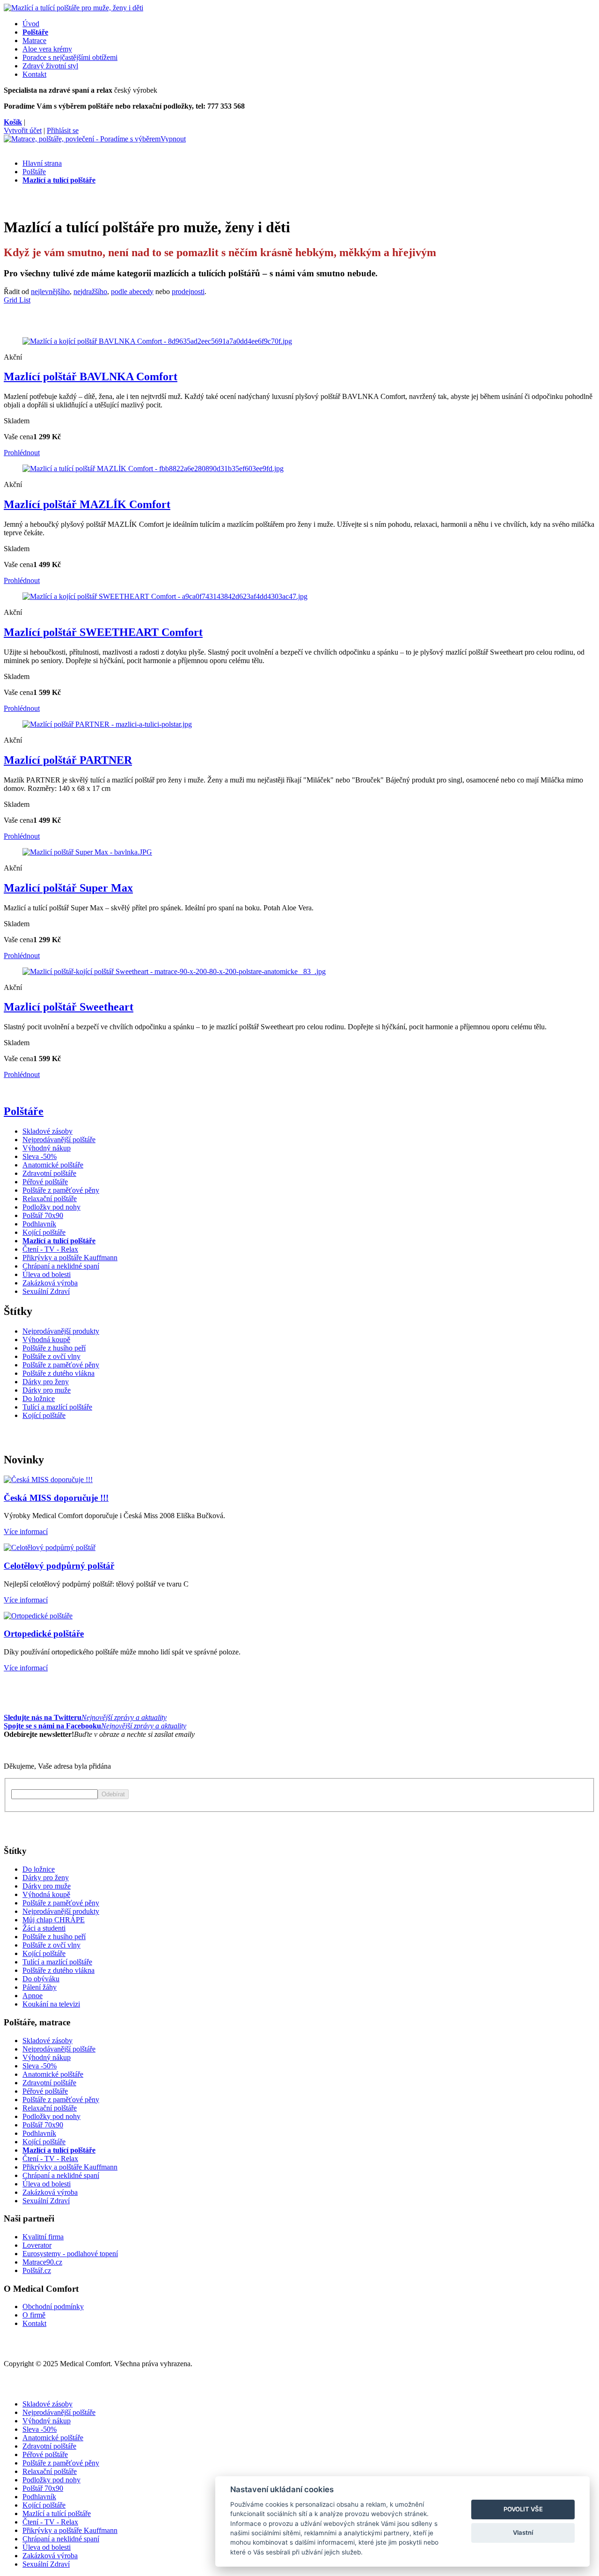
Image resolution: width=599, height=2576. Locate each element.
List (25, 300)
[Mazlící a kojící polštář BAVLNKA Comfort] (157, 341)
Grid (11, 300)
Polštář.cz (37, 2270)
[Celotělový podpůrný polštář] (50, 1547)
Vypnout (173, 139)
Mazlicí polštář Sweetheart (69, 1007)
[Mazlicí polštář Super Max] (87, 852)
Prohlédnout (22, 453)
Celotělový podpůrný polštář (59, 1566)
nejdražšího (90, 292)
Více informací (26, 1532)
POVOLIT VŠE (523, 2509)
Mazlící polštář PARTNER (68, 760)
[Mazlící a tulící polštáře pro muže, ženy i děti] (73, 8)
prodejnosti (188, 292)
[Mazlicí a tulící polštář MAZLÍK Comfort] (153, 469)
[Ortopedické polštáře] (38, 1616)
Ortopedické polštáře (44, 1634)
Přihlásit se (63, 130)
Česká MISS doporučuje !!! (56, 1498)
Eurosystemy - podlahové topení (70, 2254)
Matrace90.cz (42, 2262)
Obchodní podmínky (53, 2307)
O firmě (34, 2315)
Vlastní (523, 2532)
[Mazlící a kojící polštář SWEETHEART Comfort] (165, 596)
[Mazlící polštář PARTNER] (107, 724)
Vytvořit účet (23, 130)
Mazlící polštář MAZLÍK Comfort (87, 504)
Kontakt (34, 2323)
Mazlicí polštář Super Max (68, 888)
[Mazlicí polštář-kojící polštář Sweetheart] (174, 971)
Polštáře (24, 1111)
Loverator (37, 2245)
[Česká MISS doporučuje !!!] (48, 1480)
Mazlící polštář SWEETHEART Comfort (103, 632)
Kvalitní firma (43, 2237)
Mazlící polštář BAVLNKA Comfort (91, 376)
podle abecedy (132, 292)
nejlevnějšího (50, 292)
